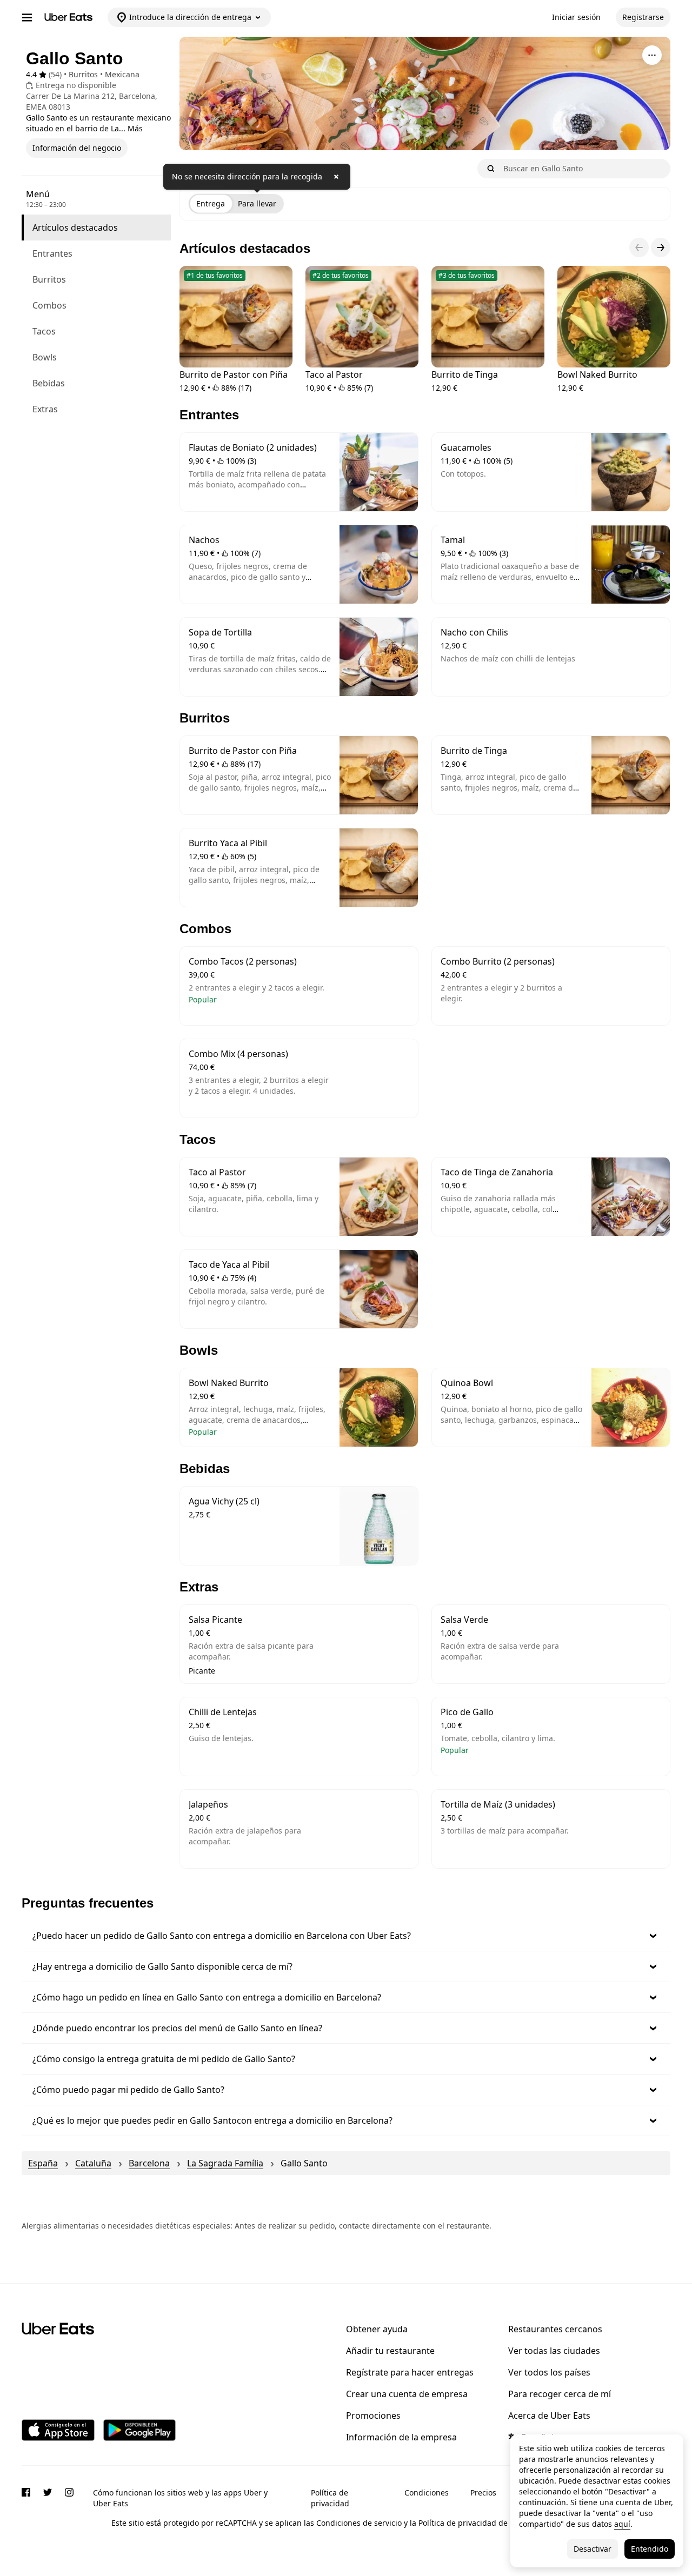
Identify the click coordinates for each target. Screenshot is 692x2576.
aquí (622, 2524)
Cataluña (93, 2163)
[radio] (211, 204)
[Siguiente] (661, 247)
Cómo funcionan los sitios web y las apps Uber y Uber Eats (180, 2498)
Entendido (650, 2549)
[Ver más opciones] (652, 55)
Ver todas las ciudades (554, 2351)
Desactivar (593, 2549)
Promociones (373, 2416)
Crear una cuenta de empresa (407, 2394)
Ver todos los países (549, 2372)
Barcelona (149, 2163)
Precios (483, 2493)
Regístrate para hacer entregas (410, 2372)
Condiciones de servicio (359, 2523)
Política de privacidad (330, 2498)
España (43, 2163)
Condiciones (427, 2493)
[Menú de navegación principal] (27, 17)
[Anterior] (639, 247)
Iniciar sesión (576, 17)
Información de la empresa (401, 2437)
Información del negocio (77, 148)
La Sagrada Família (225, 2163)
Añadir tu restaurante (390, 2351)
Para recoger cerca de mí (560, 2394)
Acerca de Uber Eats (549, 2416)
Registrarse (643, 17)
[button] (346, 1936)
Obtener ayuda (377, 2329)
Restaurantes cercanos (555, 2329)
